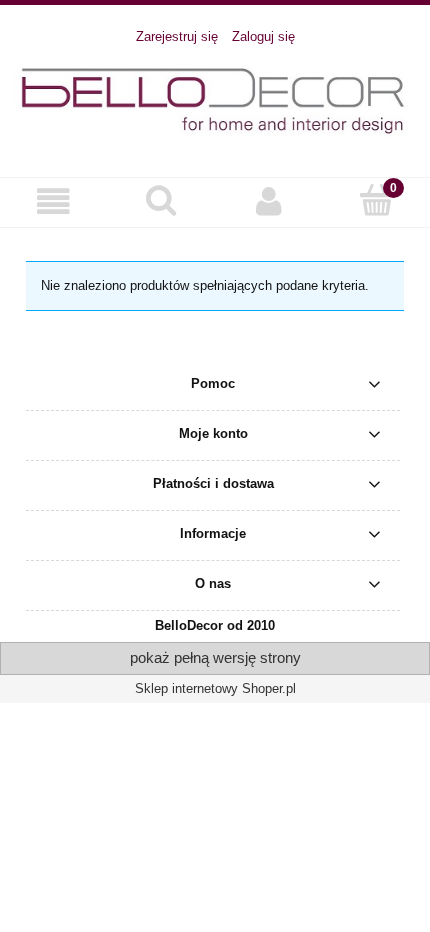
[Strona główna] (215, 101)
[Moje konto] (269, 201)
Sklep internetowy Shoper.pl (215, 688)
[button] (54, 201)
